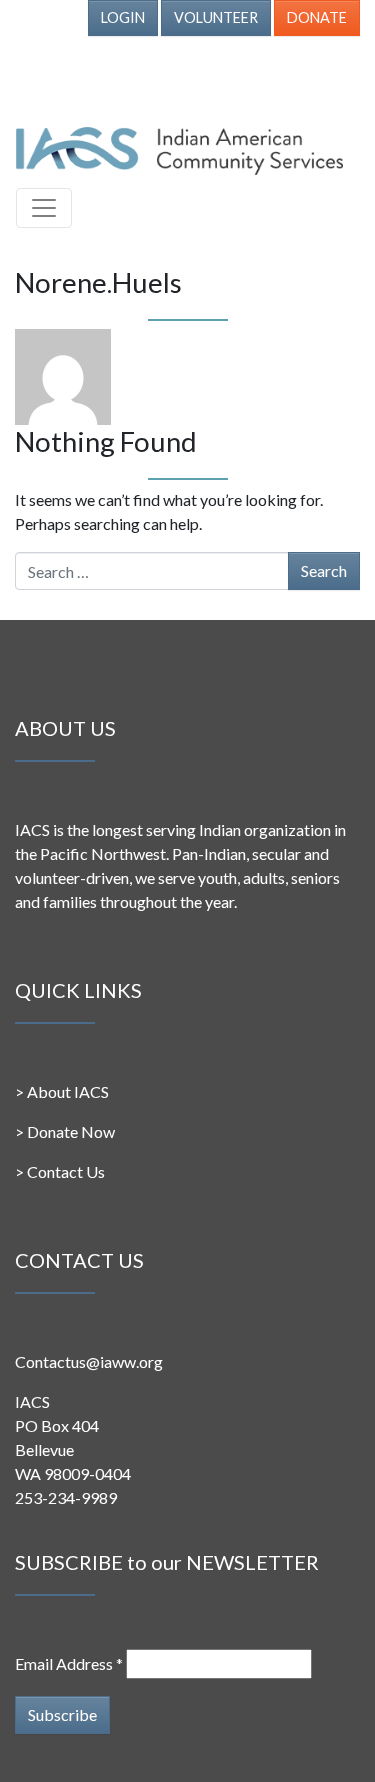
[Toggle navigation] (44, 208)
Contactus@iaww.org (89, 1361)
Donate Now (71, 1131)
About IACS (68, 1091)
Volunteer (216, 17)
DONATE (317, 17)
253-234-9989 (66, 1497)
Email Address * (69, 1663)
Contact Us (66, 1171)
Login (123, 17)
